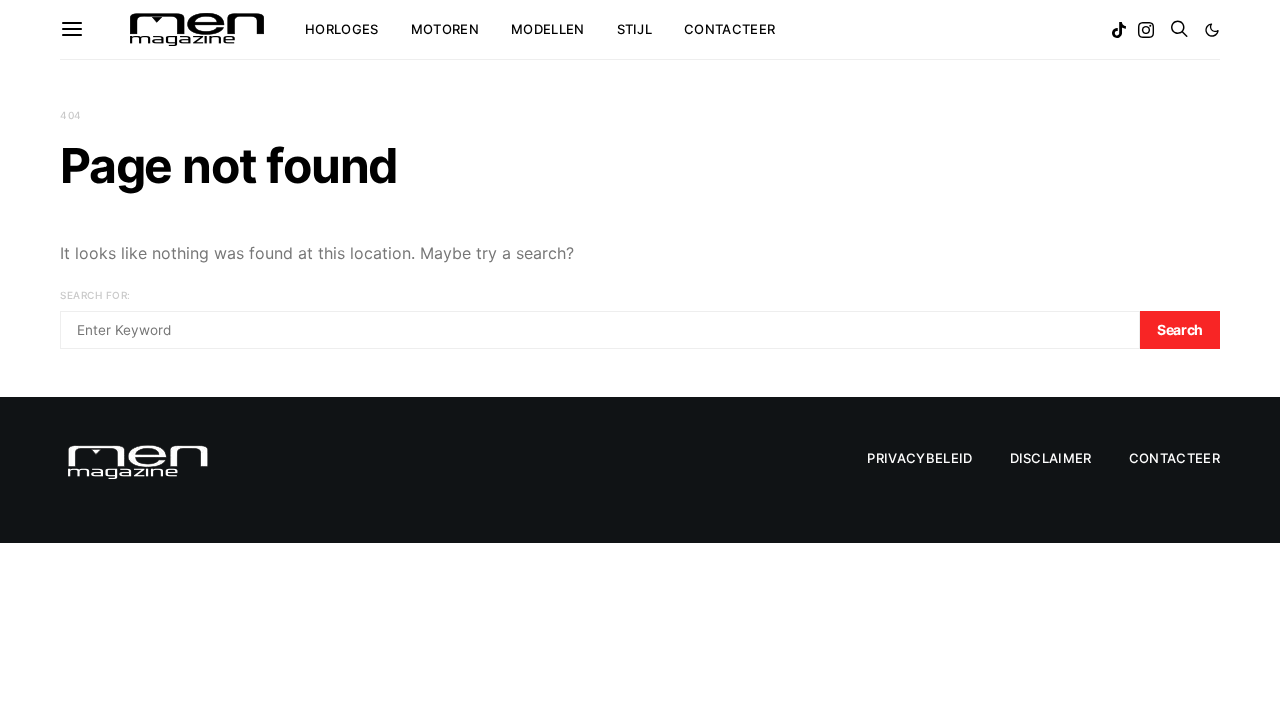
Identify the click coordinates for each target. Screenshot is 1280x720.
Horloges (342, 29)
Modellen (548, 29)
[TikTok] (1119, 30)
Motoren (445, 29)
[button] (1212, 30)
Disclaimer (1051, 458)
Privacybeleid (919, 458)
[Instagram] (1146, 30)
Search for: (95, 295)
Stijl (635, 29)
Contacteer (729, 29)
